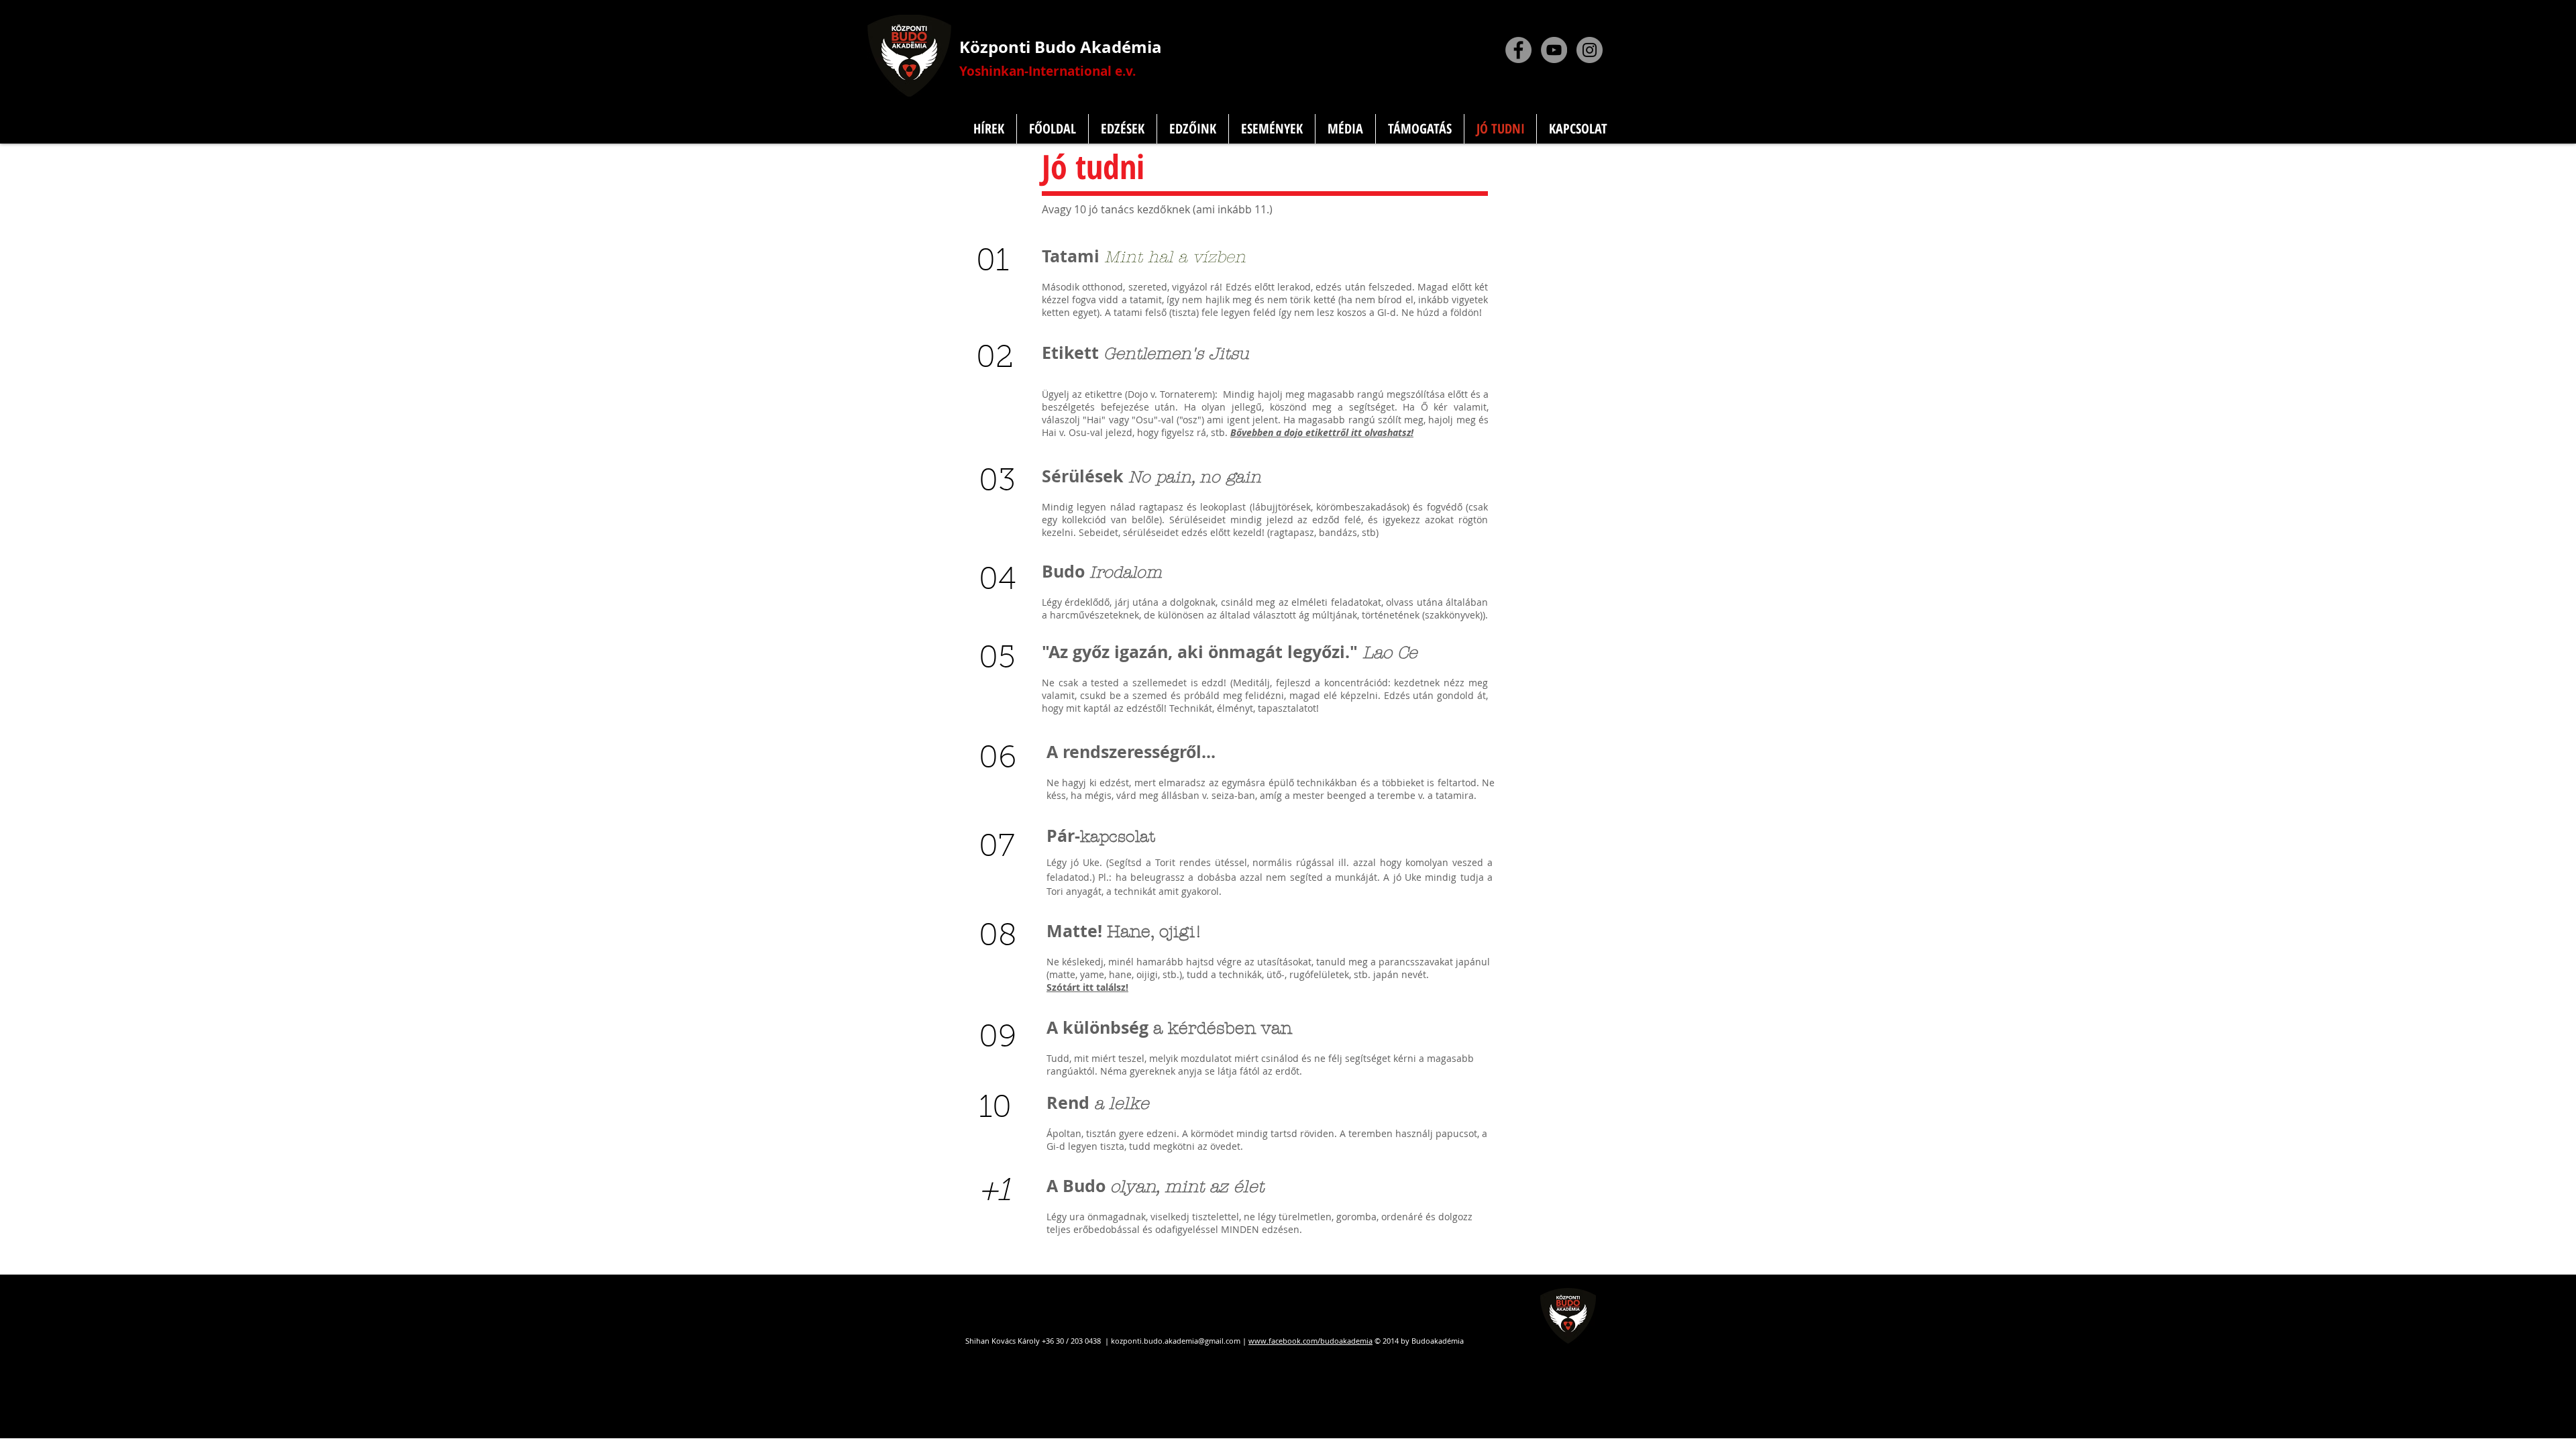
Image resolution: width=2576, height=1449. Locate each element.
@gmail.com (1219, 1341)
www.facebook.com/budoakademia (1310, 1341)
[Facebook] (1518, 50)
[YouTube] (1554, 50)
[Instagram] (1590, 50)
